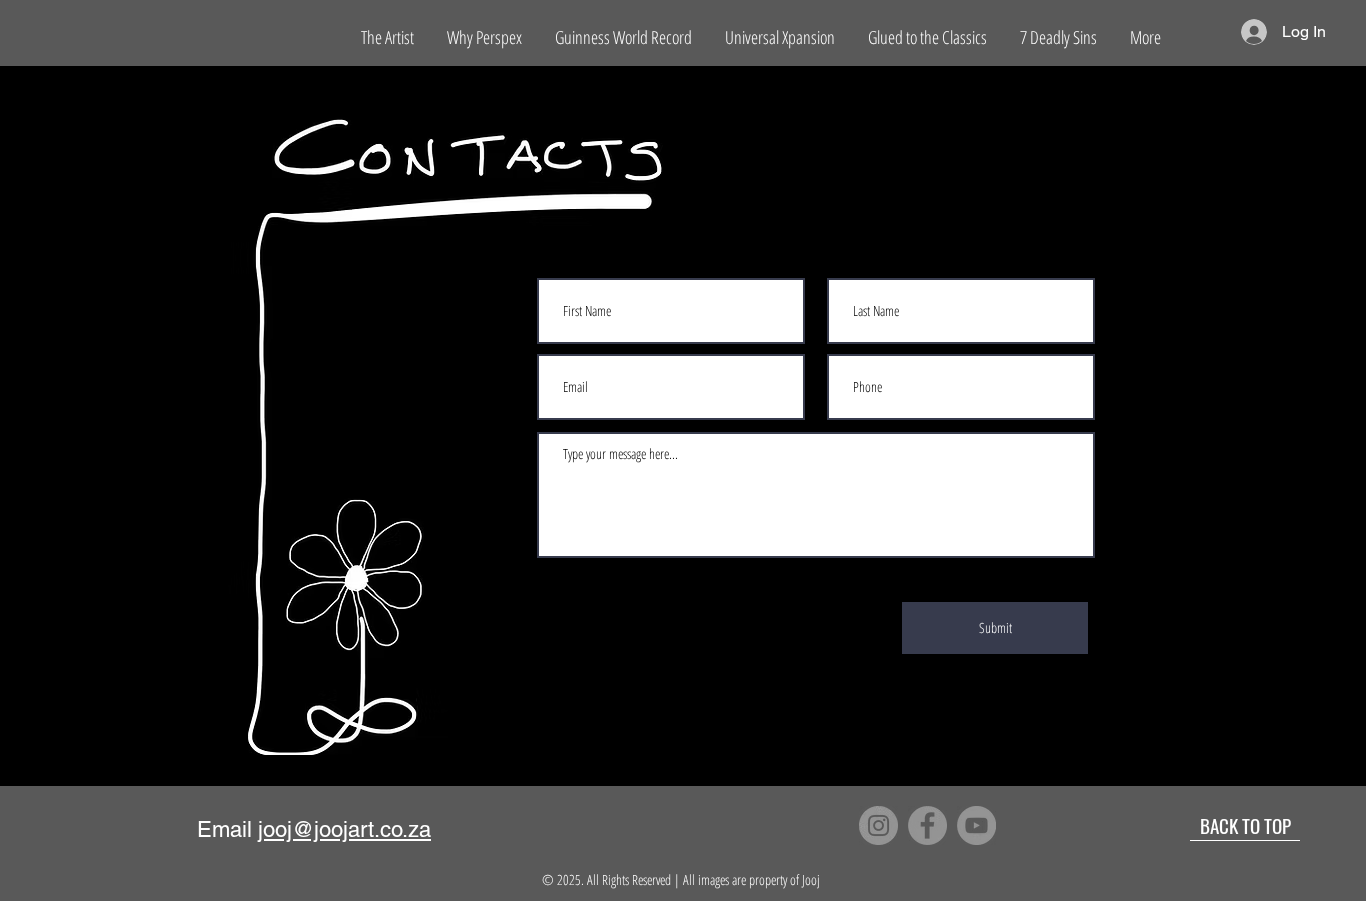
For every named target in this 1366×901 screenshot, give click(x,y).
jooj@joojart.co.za (344, 829)
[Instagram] (878, 825)
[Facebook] (927, 825)
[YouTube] (976, 825)
